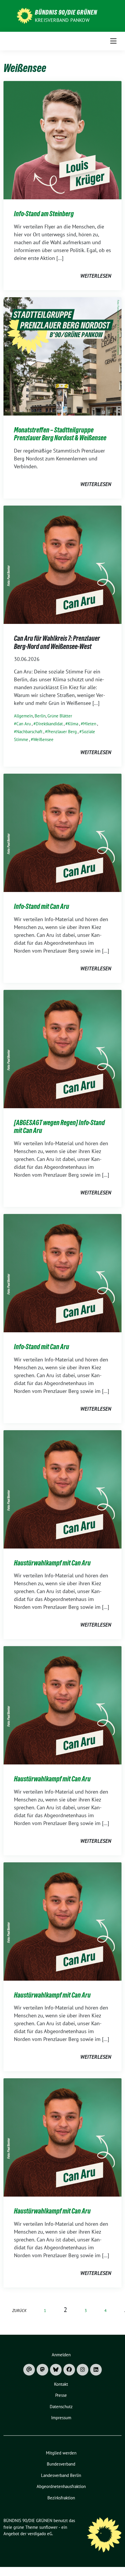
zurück (19, 2310)
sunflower (48, 2527)
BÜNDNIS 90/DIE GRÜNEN (66, 12)
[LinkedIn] (96, 2370)
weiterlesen (96, 276)
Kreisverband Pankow (62, 20)
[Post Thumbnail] (63, 140)
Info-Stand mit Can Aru (42, 906)
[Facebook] (69, 2370)
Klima (73, 724)
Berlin (40, 716)
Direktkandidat (49, 724)
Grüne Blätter (60, 716)
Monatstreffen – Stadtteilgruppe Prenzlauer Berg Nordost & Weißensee (60, 434)
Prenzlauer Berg (62, 732)
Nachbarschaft (29, 732)
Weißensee (43, 739)
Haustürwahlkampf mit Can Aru (52, 1563)
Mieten (90, 724)
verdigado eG (40, 2534)
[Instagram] (83, 2370)
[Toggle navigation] (114, 41)
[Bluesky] (56, 2370)
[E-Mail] (29, 2370)
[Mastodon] (42, 2370)
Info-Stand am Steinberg (44, 214)
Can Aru (24, 724)
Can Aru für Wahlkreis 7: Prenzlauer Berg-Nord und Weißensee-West (57, 642)
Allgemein (23, 716)
